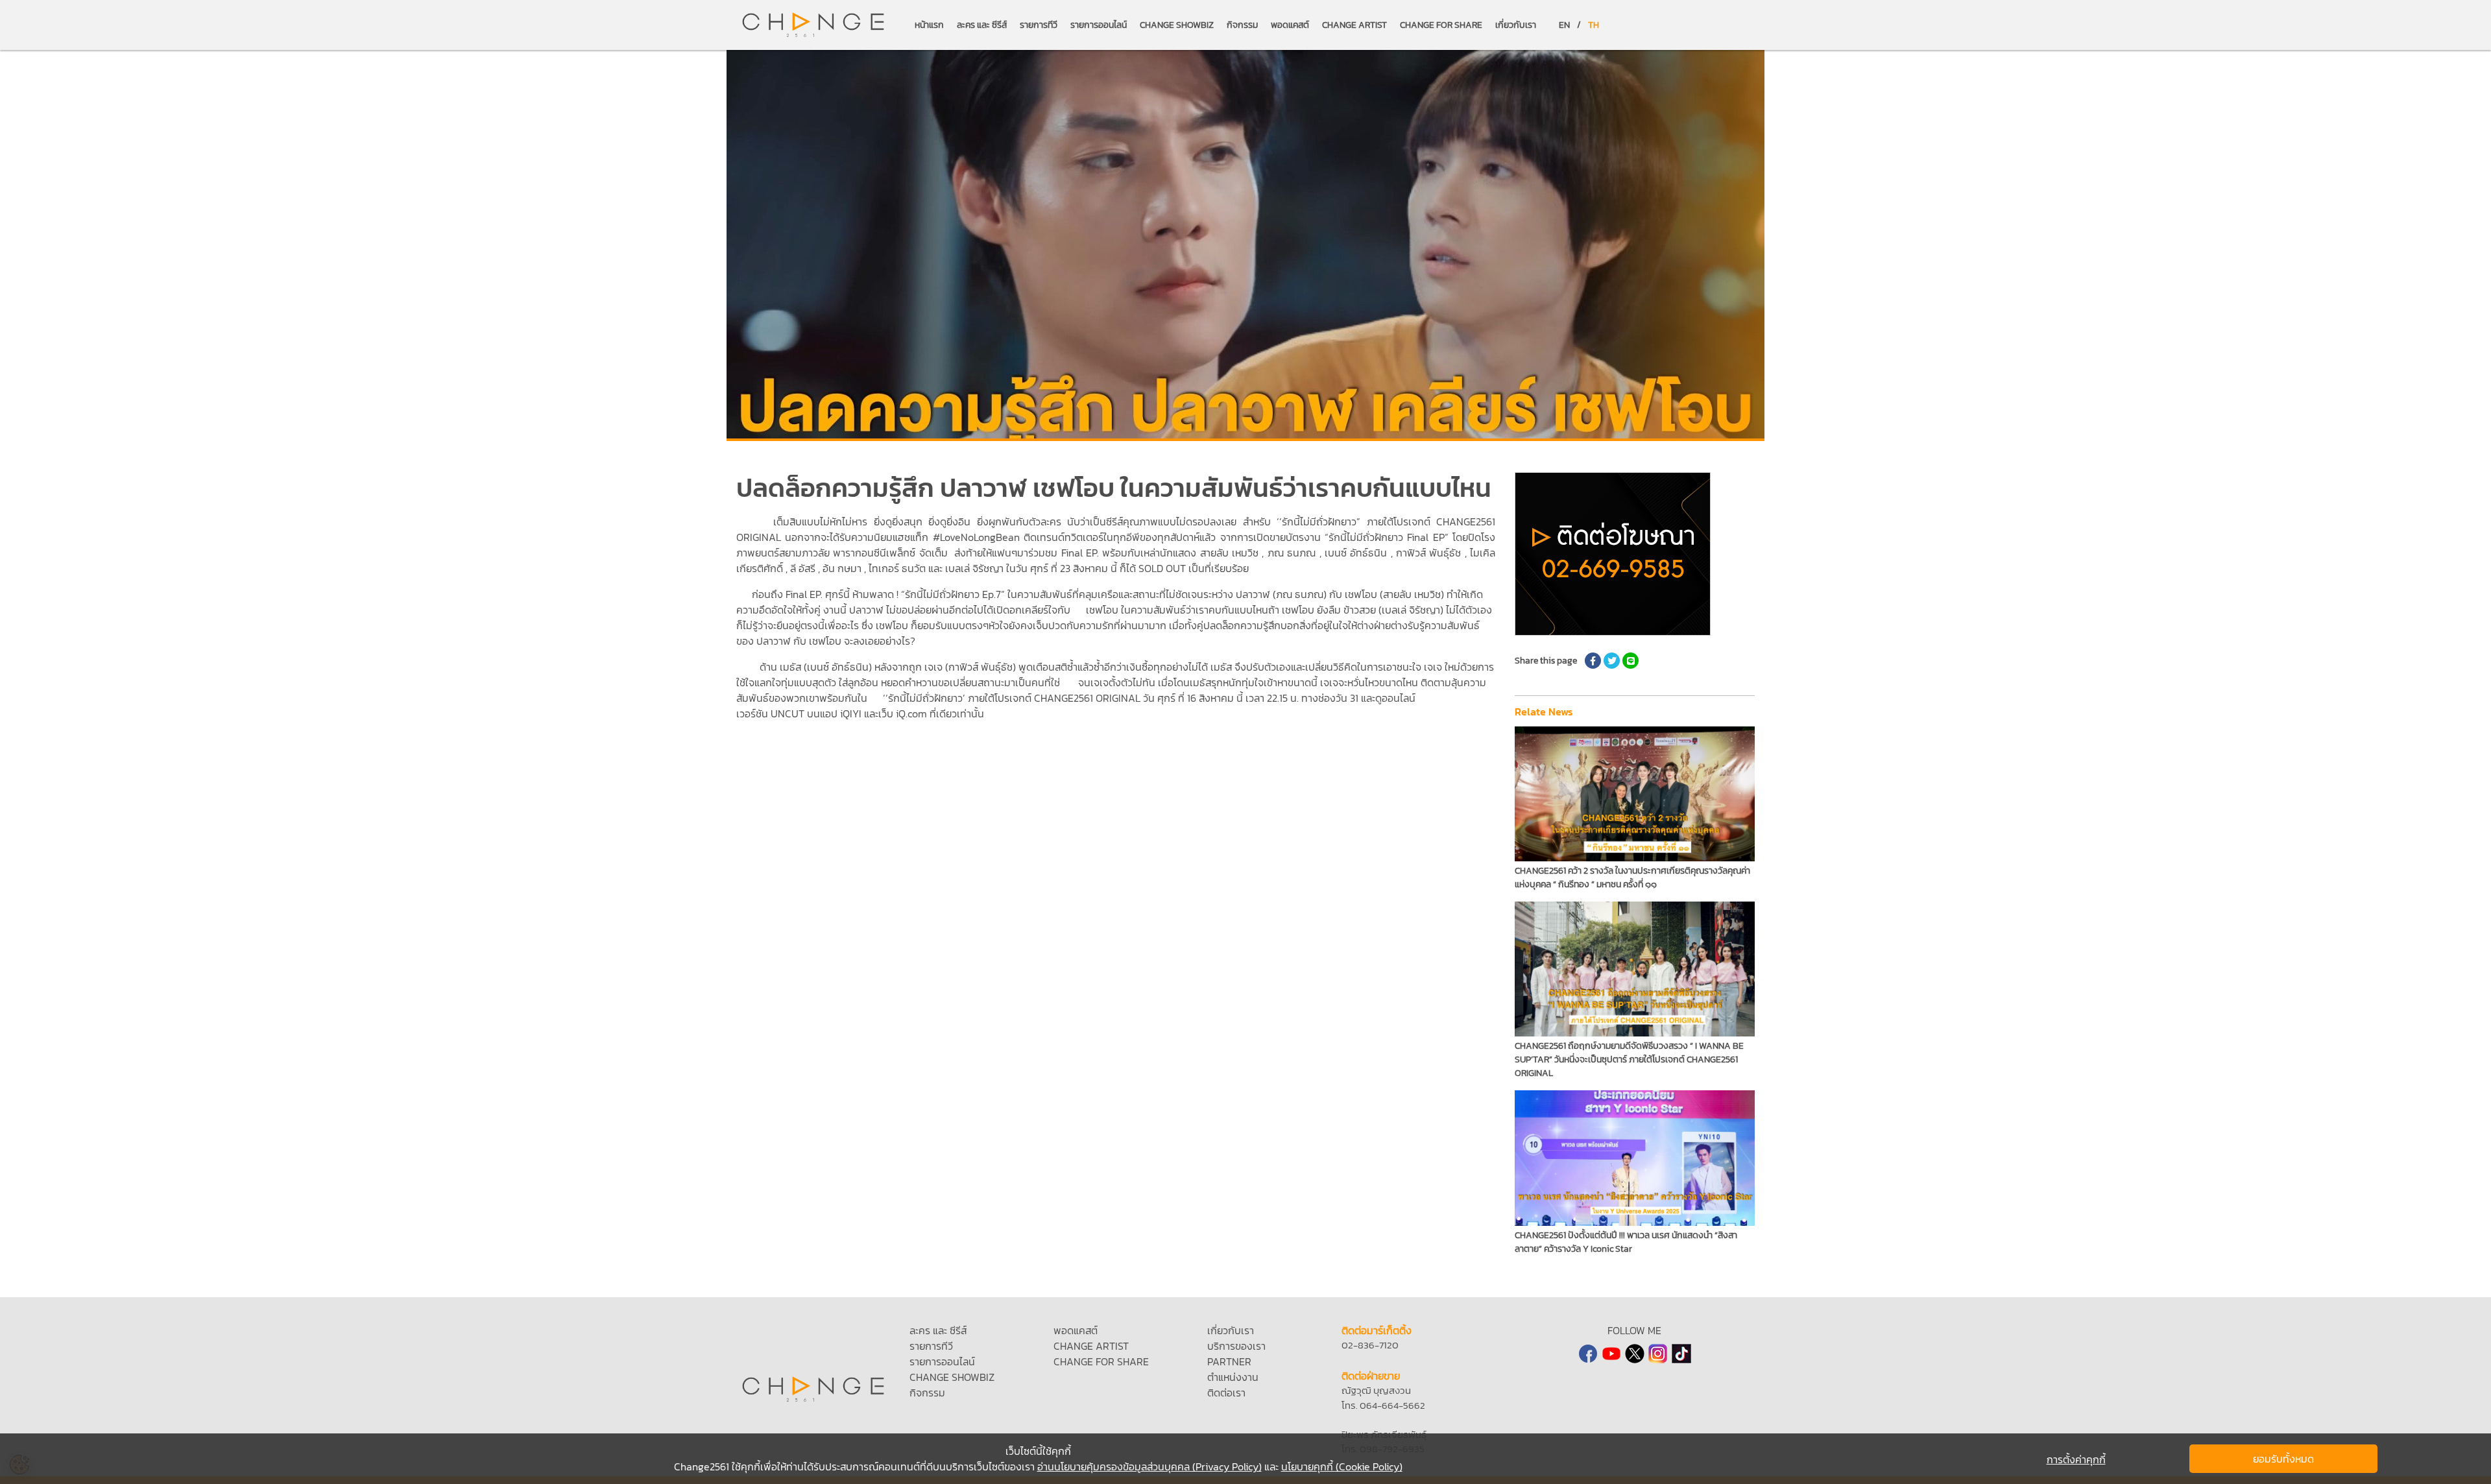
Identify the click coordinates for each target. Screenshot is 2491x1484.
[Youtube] (1611, 1354)
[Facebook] (1588, 1354)
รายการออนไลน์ (1099, 25)
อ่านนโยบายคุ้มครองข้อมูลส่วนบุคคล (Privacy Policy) (1149, 1466)
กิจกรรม (1242, 25)
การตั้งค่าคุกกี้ (2076, 1459)
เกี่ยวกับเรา (1516, 25)
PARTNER (1229, 1361)
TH (1594, 25)
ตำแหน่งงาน (1233, 1377)
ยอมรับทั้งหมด (2283, 1459)
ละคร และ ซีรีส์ (982, 25)
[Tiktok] (1681, 1354)
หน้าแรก (929, 25)
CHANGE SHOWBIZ (1177, 25)
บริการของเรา (1236, 1346)
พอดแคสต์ (1290, 25)
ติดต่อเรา (1226, 1393)
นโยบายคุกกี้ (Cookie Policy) (1342, 1466)
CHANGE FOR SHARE (1441, 25)
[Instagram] (1658, 1354)
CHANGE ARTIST (1354, 25)
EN (1564, 25)
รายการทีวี (1039, 25)
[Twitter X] (1635, 1354)
